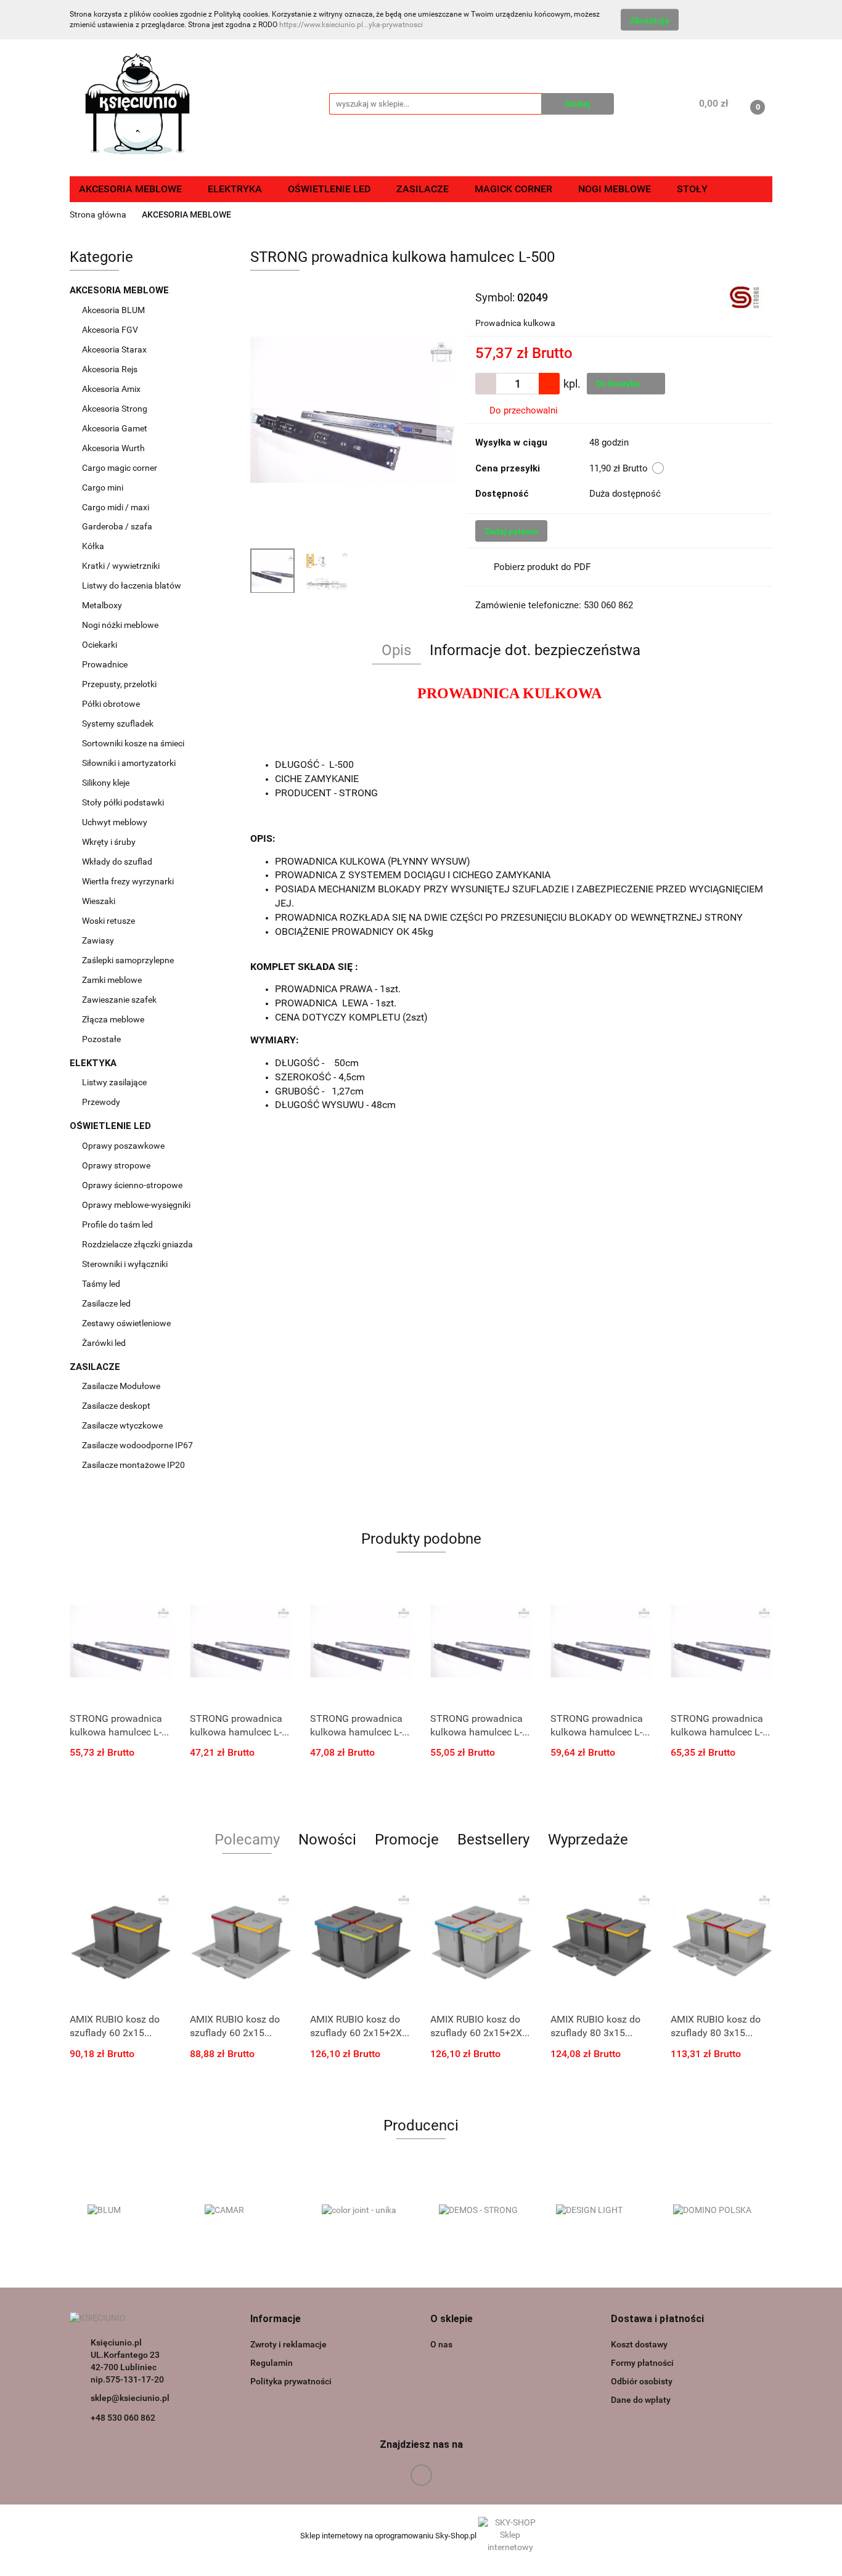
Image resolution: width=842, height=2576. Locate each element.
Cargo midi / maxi (116, 507)
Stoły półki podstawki (123, 802)
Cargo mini (104, 487)
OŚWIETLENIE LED (112, 1126)
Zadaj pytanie (511, 531)
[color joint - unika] (362, 2211)
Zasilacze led (107, 1303)
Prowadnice (106, 664)
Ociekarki (100, 645)
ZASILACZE (96, 1367)
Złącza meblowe (113, 1019)
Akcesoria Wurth (114, 448)
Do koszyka (619, 383)
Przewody (101, 1102)
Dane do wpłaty (641, 2400)
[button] (276, 2319)
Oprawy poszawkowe (123, 1146)
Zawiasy (99, 940)
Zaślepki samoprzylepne (128, 960)
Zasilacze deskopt (117, 1406)
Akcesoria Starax (115, 349)
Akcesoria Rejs (111, 369)
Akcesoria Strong (116, 409)
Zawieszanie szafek (119, 1000)
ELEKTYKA (94, 1063)
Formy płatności (642, 2363)
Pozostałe (101, 1039)
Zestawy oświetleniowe (126, 1323)
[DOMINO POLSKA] (714, 2211)
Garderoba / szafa (118, 526)
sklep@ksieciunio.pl (130, 2398)
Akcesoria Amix (112, 389)
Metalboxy (102, 605)
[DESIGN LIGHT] (597, 2211)
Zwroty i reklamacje (288, 2344)
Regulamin (272, 2363)
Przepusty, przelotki (119, 684)
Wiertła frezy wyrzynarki (129, 881)
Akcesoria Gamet (116, 428)
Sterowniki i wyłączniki (125, 1264)
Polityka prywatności (291, 2381)
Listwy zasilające (114, 1082)
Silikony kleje (106, 783)
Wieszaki (99, 901)
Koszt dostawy (639, 2344)
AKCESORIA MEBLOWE (121, 290)
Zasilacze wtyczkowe (123, 1425)
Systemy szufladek (119, 723)
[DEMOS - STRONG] (480, 2211)
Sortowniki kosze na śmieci (134, 743)
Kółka (93, 546)
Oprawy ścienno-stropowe (132, 1185)
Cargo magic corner (121, 468)
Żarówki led (104, 1343)
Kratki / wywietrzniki (121, 566)
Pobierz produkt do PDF (542, 567)
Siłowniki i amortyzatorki (129, 763)
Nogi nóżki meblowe (121, 625)
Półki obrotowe (112, 704)
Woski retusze (109, 921)
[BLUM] (128, 2211)
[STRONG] (746, 296)
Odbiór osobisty (642, 2381)
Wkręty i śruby (110, 842)
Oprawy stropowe (116, 1165)
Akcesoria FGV (111, 330)
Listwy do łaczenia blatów (132, 585)
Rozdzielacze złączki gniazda (137, 1244)
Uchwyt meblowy (116, 822)
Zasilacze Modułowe (122, 1386)
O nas (441, 2344)
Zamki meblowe (112, 980)
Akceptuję (650, 20)
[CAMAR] (245, 2211)
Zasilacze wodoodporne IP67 (138, 1445)
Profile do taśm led (117, 1225)
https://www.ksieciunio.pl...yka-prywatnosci (351, 25)
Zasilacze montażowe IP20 (134, 1465)
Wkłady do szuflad (118, 862)
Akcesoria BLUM (114, 310)
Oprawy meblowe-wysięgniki (136, 1205)
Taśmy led (102, 1284)
